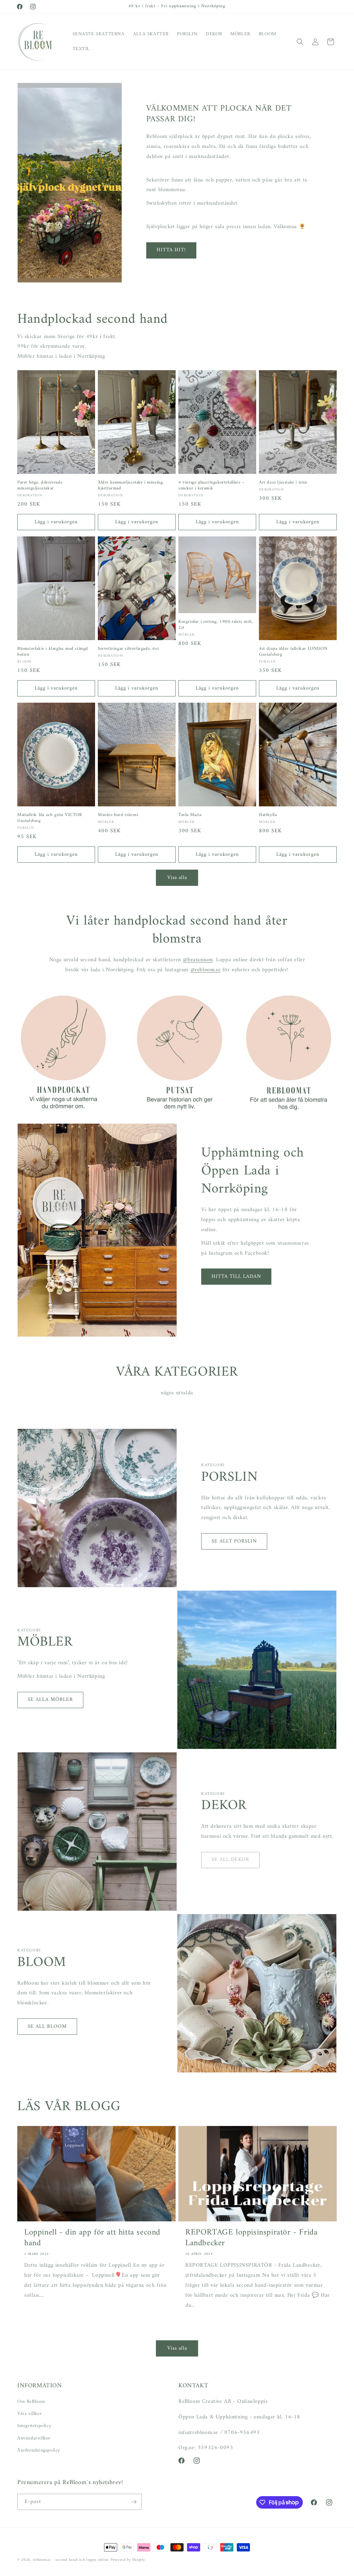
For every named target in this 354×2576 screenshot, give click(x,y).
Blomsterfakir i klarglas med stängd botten (53, 652)
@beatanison (198, 960)
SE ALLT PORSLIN (234, 1541)
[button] (300, 42)
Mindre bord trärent (118, 815)
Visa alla (177, 878)
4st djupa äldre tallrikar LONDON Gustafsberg (293, 652)
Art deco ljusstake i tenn (283, 483)
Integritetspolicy (34, 2426)
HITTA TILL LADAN (236, 1277)
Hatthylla (268, 815)
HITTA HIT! (171, 250)
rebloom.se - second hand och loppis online (71, 2560)
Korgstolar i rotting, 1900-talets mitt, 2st (216, 625)
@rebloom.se (206, 970)
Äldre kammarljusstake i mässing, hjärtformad (131, 486)
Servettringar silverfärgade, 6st (128, 649)
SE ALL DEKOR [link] (230, 1860)
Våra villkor (29, 2414)
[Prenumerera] (134, 2502)
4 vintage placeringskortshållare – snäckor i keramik (211, 486)
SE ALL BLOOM (47, 2027)
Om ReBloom (31, 2402)
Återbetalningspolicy (39, 2450)
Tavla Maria (190, 815)
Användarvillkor (34, 2438)
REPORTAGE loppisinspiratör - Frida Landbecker (251, 2238)
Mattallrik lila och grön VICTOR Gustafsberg (50, 818)
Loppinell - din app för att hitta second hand (92, 2238)
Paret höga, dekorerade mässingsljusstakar (40, 486)
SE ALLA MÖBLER (50, 1700)
